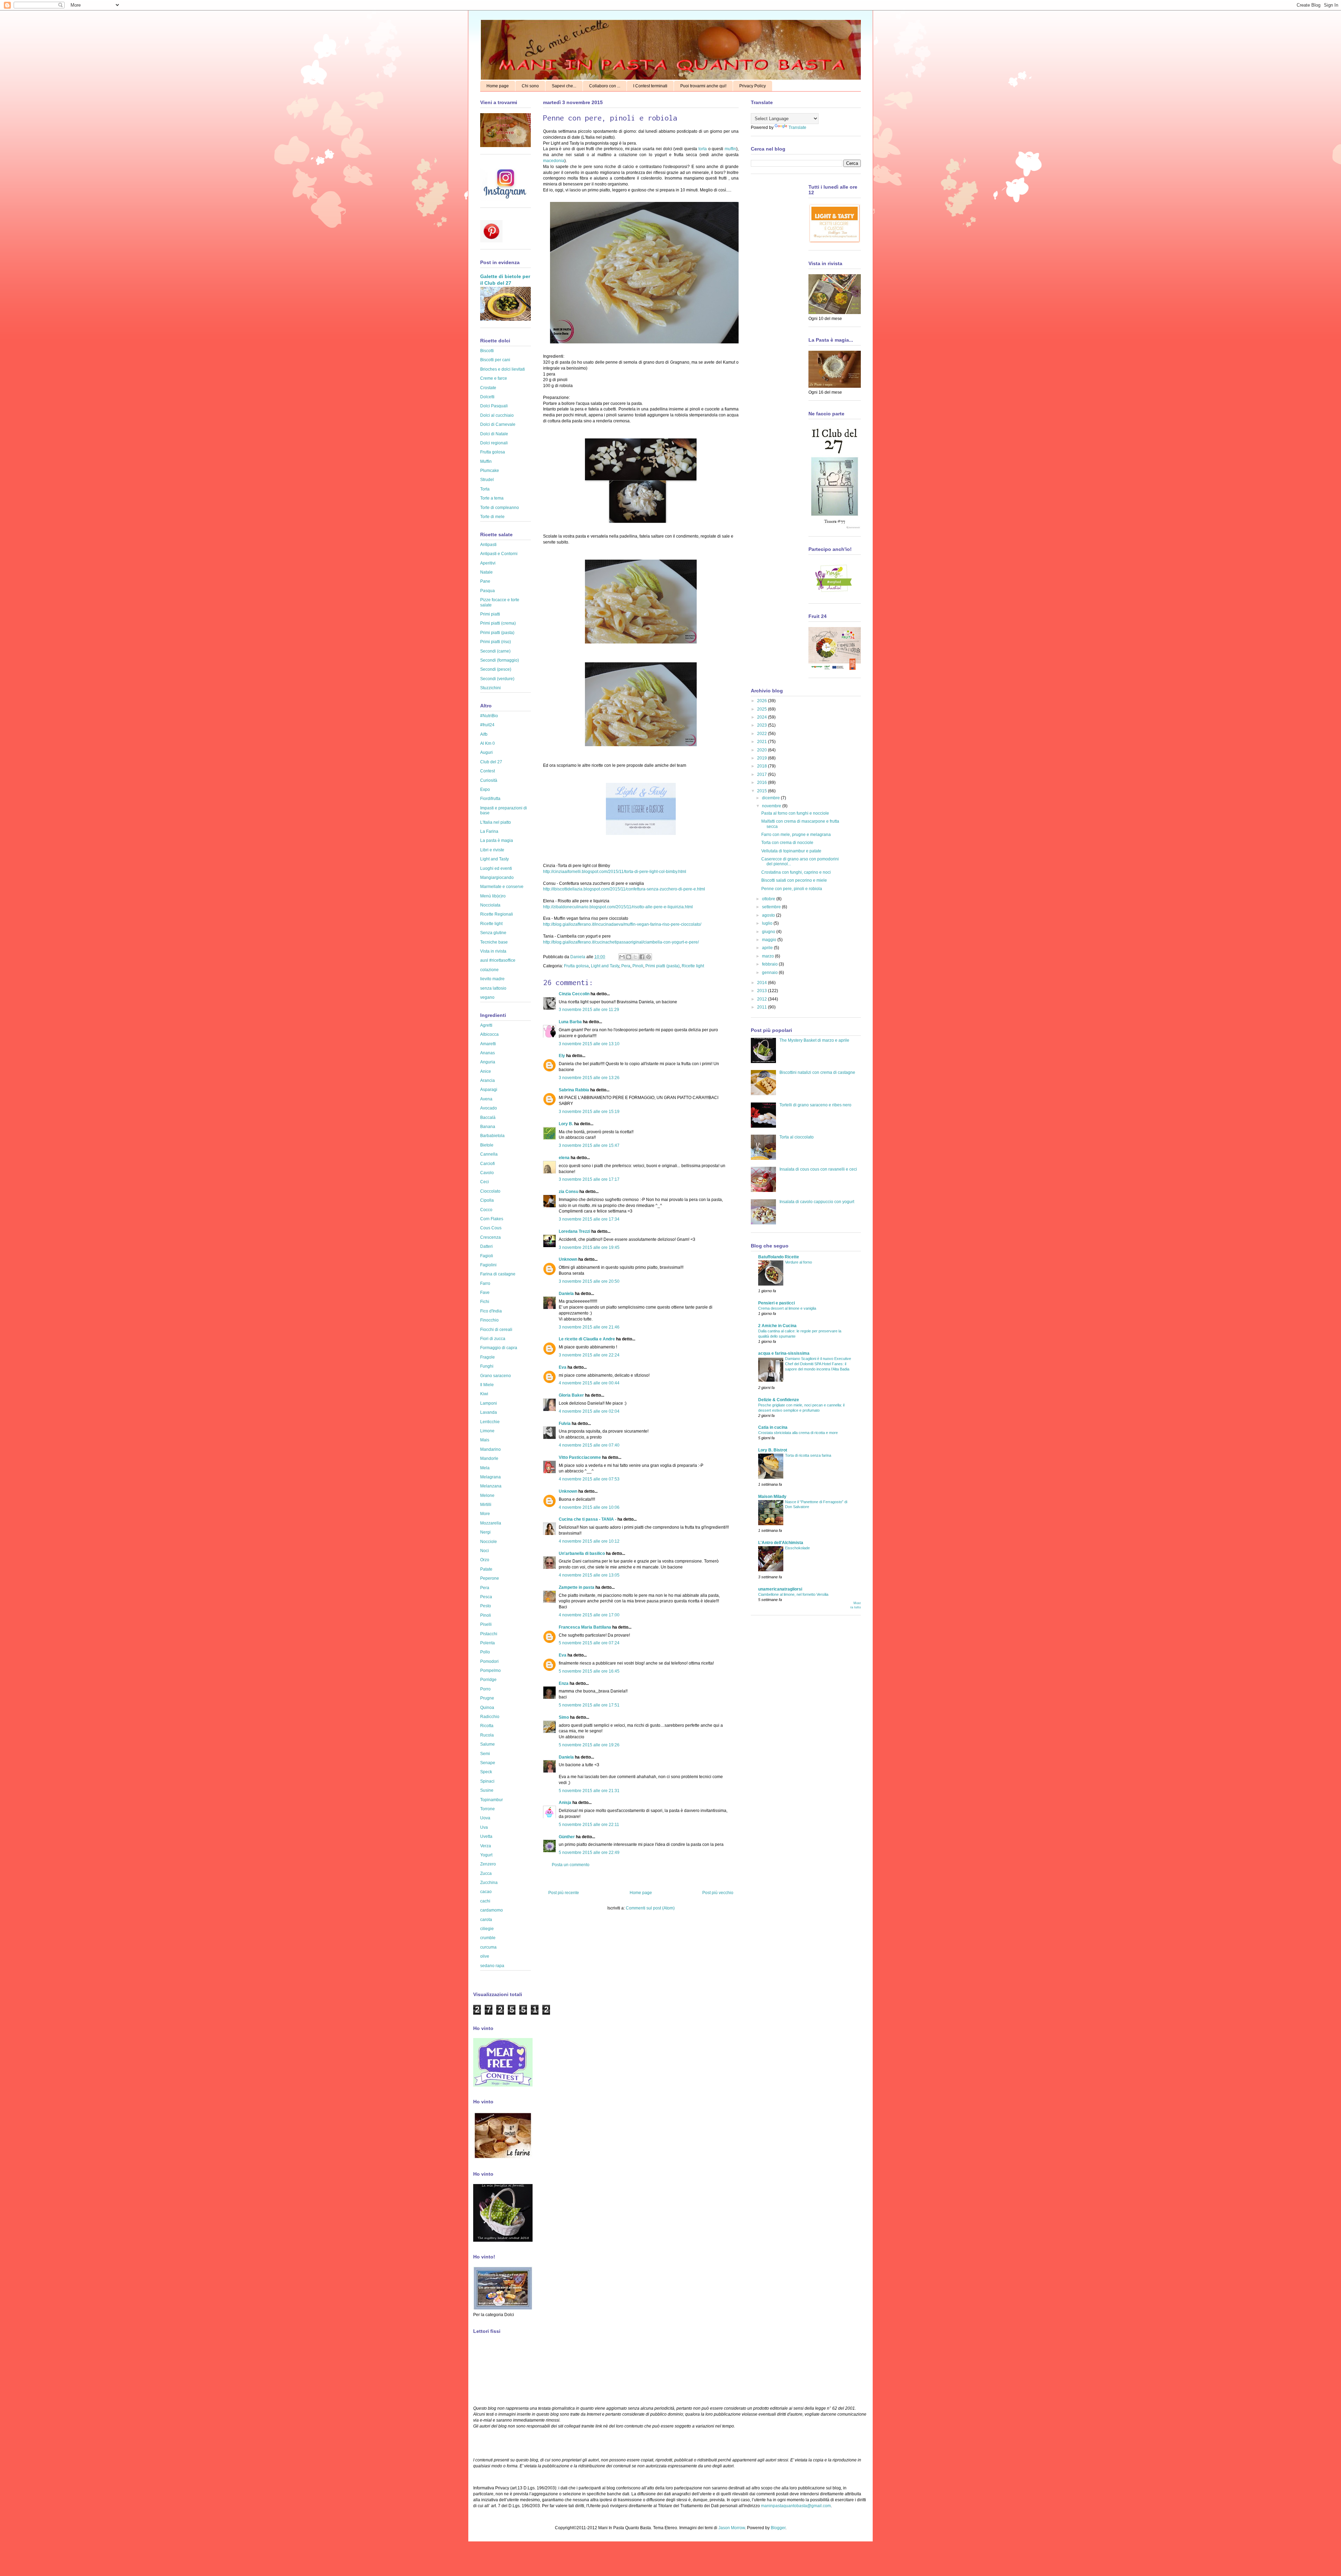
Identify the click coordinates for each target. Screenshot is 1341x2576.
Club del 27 (491, 762)
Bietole (487, 1145)
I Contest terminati (650, 86)
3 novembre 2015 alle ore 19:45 (589, 1247)
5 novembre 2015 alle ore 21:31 (589, 1791)
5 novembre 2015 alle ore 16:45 (589, 1671)
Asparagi (489, 1090)
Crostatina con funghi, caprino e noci (796, 872)
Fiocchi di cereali (496, 1330)
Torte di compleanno (500, 508)
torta (703, 149)
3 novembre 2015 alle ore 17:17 (589, 1179)
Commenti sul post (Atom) (650, 1908)
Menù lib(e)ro (493, 896)
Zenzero (488, 1864)
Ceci (485, 1182)
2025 (763, 709)
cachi (485, 1901)
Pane (485, 581)
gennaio (770, 973)
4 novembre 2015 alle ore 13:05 (589, 1575)
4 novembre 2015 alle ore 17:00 (589, 1615)
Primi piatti (490, 614)
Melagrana (490, 1477)
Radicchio (490, 1717)
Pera (626, 966)
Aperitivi (488, 563)
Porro (485, 1689)
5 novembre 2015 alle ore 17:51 (589, 1705)
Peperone (490, 1578)
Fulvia (565, 1424)
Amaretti (488, 1044)
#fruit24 (487, 725)
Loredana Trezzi (574, 1231)
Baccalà (488, 1118)
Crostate (488, 388)
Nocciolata (490, 905)
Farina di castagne (498, 1274)
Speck (486, 1772)
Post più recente (564, 1893)
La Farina (489, 831)
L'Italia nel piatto (496, 822)
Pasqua (488, 591)
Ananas (488, 1053)
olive (485, 1956)
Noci (485, 1551)
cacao (486, 1892)
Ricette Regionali (497, 914)
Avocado (489, 1108)
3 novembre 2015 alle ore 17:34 (589, 1219)
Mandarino (490, 1449)
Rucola (487, 1735)
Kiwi (484, 1394)
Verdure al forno (798, 1262)
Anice (486, 1071)
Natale (486, 572)
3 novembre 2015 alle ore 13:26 (589, 1078)
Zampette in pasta (577, 1587)
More (485, 1514)
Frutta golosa (576, 966)
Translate (797, 128)
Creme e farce (494, 378)
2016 (763, 783)
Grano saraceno (496, 1376)
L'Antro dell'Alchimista (781, 1543)
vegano (487, 997)
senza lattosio (493, 988)
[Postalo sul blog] (629, 957)
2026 (763, 701)
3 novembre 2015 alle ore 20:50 (589, 1281)
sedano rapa (492, 1966)
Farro (485, 1283)
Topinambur (492, 1800)
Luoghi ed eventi (496, 868)
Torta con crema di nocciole (787, 843)
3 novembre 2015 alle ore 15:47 (589, 1145)
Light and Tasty (605, 966)
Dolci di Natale (494, 434)
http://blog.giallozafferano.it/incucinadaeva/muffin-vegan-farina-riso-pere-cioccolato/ (622, 924)
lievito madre (492, 979)
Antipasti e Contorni (499, 554)
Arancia (488, 1080)
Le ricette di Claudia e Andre (587, 1339)
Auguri (486, 752)
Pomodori (489, 1661)
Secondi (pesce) (496, 669)
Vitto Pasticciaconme (580, 1457)
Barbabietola (492, 1136)
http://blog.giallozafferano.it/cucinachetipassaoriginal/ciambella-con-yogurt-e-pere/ (621, 942)
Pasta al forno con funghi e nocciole (795, 813)
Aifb (484, 734)
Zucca (486, 1873)
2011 (763, 1007)
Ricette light (693, 966)
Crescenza (490, 1237)
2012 (763, 999)
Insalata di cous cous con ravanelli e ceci (818, 1169)
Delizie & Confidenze (779, 1400)
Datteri (486, 1246)
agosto (769, 915)
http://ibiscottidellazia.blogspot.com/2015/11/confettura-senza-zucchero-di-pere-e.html (624, 889)
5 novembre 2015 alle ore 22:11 (589, 1825)
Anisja (565, 1803)
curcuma (488, 1947)
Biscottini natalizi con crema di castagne (817, 1072)
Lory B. (566, 1124)
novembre (772, 806)
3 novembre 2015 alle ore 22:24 (589, 1355)
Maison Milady (772, 1497)
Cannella (489, 1154)
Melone (487, 1496)
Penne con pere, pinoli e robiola (792, 889)
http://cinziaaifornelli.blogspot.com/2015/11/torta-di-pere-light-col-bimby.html (615, 872)
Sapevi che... (564, 86)
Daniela (578, 957)
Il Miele (487, 1385)
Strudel (487, 480)
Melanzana (491, 1486)
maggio (770, 940)
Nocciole (489, 1542)
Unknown (568, 1259)
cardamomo (492, 1910)
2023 (763, 725)
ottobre (769, 899)
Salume (488, 1744)
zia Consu (569, 1192)
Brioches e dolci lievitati (503, 369)
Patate (486, 1569)
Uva (484, 1827)
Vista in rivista (493, 951)
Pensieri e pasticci (776, 1303)
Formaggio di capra (499, 1348)
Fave (485, 1293)
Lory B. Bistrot (773, 1450)
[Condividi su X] (635, 957)
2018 (763, 766)
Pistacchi (489, 1634)
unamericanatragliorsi (780, 1589)
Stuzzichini (490, 688)
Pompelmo (490, 1671)
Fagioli (487, 1256)
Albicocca (489, 1034)
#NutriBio (489, 716)
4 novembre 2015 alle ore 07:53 (589, 1479)
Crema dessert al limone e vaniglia (787, 1308)
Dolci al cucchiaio (497, 415)
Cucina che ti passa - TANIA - (588, 1519)
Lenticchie (490, 1422)
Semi (485, 1754)
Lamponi (489, 1403)
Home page (498, 86)
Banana (488, 1127)
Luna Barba (570, 1022)
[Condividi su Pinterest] (648, 957)
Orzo (485, 1560)
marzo (768, 956)
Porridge (488, 1680)
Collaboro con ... (605, 86)
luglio (768, 923)
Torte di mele (492, 517)
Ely (562, 1056)
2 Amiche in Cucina (777, 1326)
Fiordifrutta (490, 799)
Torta (485, 489)
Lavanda (489, 1412)
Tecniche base (494, 942)
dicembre (771, 798)
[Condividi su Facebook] (642, 957)
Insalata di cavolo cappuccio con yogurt (817, 1202)
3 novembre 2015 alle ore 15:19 (589, 1112)
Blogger (778, 2528)
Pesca (486, 1597)
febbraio (770, 964)
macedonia (554, 161)
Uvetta (486, 1836)
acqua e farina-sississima (784, 1353)
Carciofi (488, 1164)
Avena (486, 1099)
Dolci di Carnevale (498, 424)
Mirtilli (486, 1505)
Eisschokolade (797, 1548)
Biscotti (487, 351)
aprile (768, 948)
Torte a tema (492, 498)
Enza (564, 1683)
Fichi (485, 1302)
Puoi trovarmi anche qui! (703, 86)
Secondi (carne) (495, 651)
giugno (769, 932)
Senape (488, 1763)
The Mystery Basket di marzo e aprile (814, 1040)
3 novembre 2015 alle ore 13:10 (589, 1044)
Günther (567, 1837)
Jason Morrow (732, 2528)
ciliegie (487, 1929)
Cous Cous (491, 1228)
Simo (564, 1717)
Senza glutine (493, 933)
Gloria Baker (571, 1395)
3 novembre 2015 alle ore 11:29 (589, 1010)
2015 (763, 791)
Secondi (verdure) (497, 679)
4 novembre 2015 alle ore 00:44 (589, 1383)
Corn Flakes (492, 1219)
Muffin (486, 461)
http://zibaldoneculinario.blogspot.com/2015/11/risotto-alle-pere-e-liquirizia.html (618, 907)
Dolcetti (487, 397)
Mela (485, 1468)
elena (564, 1158)
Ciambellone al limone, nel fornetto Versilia (793, 1594)
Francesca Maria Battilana (585, 1627)
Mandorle (489, 1458)
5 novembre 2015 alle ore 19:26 (589, 1745)
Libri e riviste (492, 850)
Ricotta (487, 1726)
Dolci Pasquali (494, 406)
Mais (485, 1440)
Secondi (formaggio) (500, 660)
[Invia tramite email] (622, 957)
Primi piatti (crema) (498, 623)
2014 (763, 983)
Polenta (488, 1643)
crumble (488, 1938)
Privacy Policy (753, 86)
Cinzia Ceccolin (574, 994)
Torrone (488, 1809)
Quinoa (487, 1708)
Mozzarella (491, 1523)
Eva (563, 1367)
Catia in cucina (773, 1427)
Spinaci (487, 1781)
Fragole (488, 1357)
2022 (763, 734)
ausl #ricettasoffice (498, 960)
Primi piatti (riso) (496, 642)
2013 (763, 991)
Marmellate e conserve (502, 887)
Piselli (486, 1624)
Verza (486, 1846)
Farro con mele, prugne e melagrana (796, 835)
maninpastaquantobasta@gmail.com (796, 2506)
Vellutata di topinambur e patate (791, 851)
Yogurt (486, 1855)
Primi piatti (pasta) (662, 966)
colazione (489, 970)
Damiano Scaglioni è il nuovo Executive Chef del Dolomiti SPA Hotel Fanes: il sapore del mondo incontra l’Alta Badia (818, 1364)
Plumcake (490, 471)
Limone (487, 1431)
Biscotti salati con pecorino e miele (794, 880)
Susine (487, 1790)
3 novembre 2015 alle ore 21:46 (589, 1327)
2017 (763, 774)
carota (486, 1920)
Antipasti (488, 545)
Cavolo (487, 1173)
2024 (763, 717)
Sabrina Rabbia (574, 1090)
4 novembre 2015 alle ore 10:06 (589, 1507)
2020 (763, 750)
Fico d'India (491, 1311)
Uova (485, 1818)
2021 (763, 742)
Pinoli (638, 966)
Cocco (486, 1210)
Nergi (485, 1532)
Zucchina (489, 1883)
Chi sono (530, 86)
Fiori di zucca (493, 1339)
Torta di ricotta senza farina (808, 1455)
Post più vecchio (718, 1893)
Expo (485, 789)
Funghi (487, 1366)
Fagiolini (488, 1265)
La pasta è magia (497, 841)
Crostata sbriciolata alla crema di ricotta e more (798, 1433)
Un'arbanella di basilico (582, 1553)
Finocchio (489, 1320)
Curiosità (489, 780)
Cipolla (487, 1200)
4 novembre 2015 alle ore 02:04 (589, 1411)
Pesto (486, 1606)
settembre (772, 907)
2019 (763, 758)
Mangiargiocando (497, 878)
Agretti (486, 1025)
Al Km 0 (488, 743)
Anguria (488, 1062)
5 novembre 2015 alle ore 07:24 (589, 1643)
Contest (488, 771)
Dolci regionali (494, 443)
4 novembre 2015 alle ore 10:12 (589, 1541)
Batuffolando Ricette (779, 1257)
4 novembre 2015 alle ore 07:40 (589, 1445)
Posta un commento (571, 1865)
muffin (730, 149)
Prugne (487, 1698)
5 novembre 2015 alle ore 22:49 (589, 1853)
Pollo (485, 1652)
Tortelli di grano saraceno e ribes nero (815, 1105)
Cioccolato (490, 1191)
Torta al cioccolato (797, 1137)
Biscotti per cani (495, 360)
